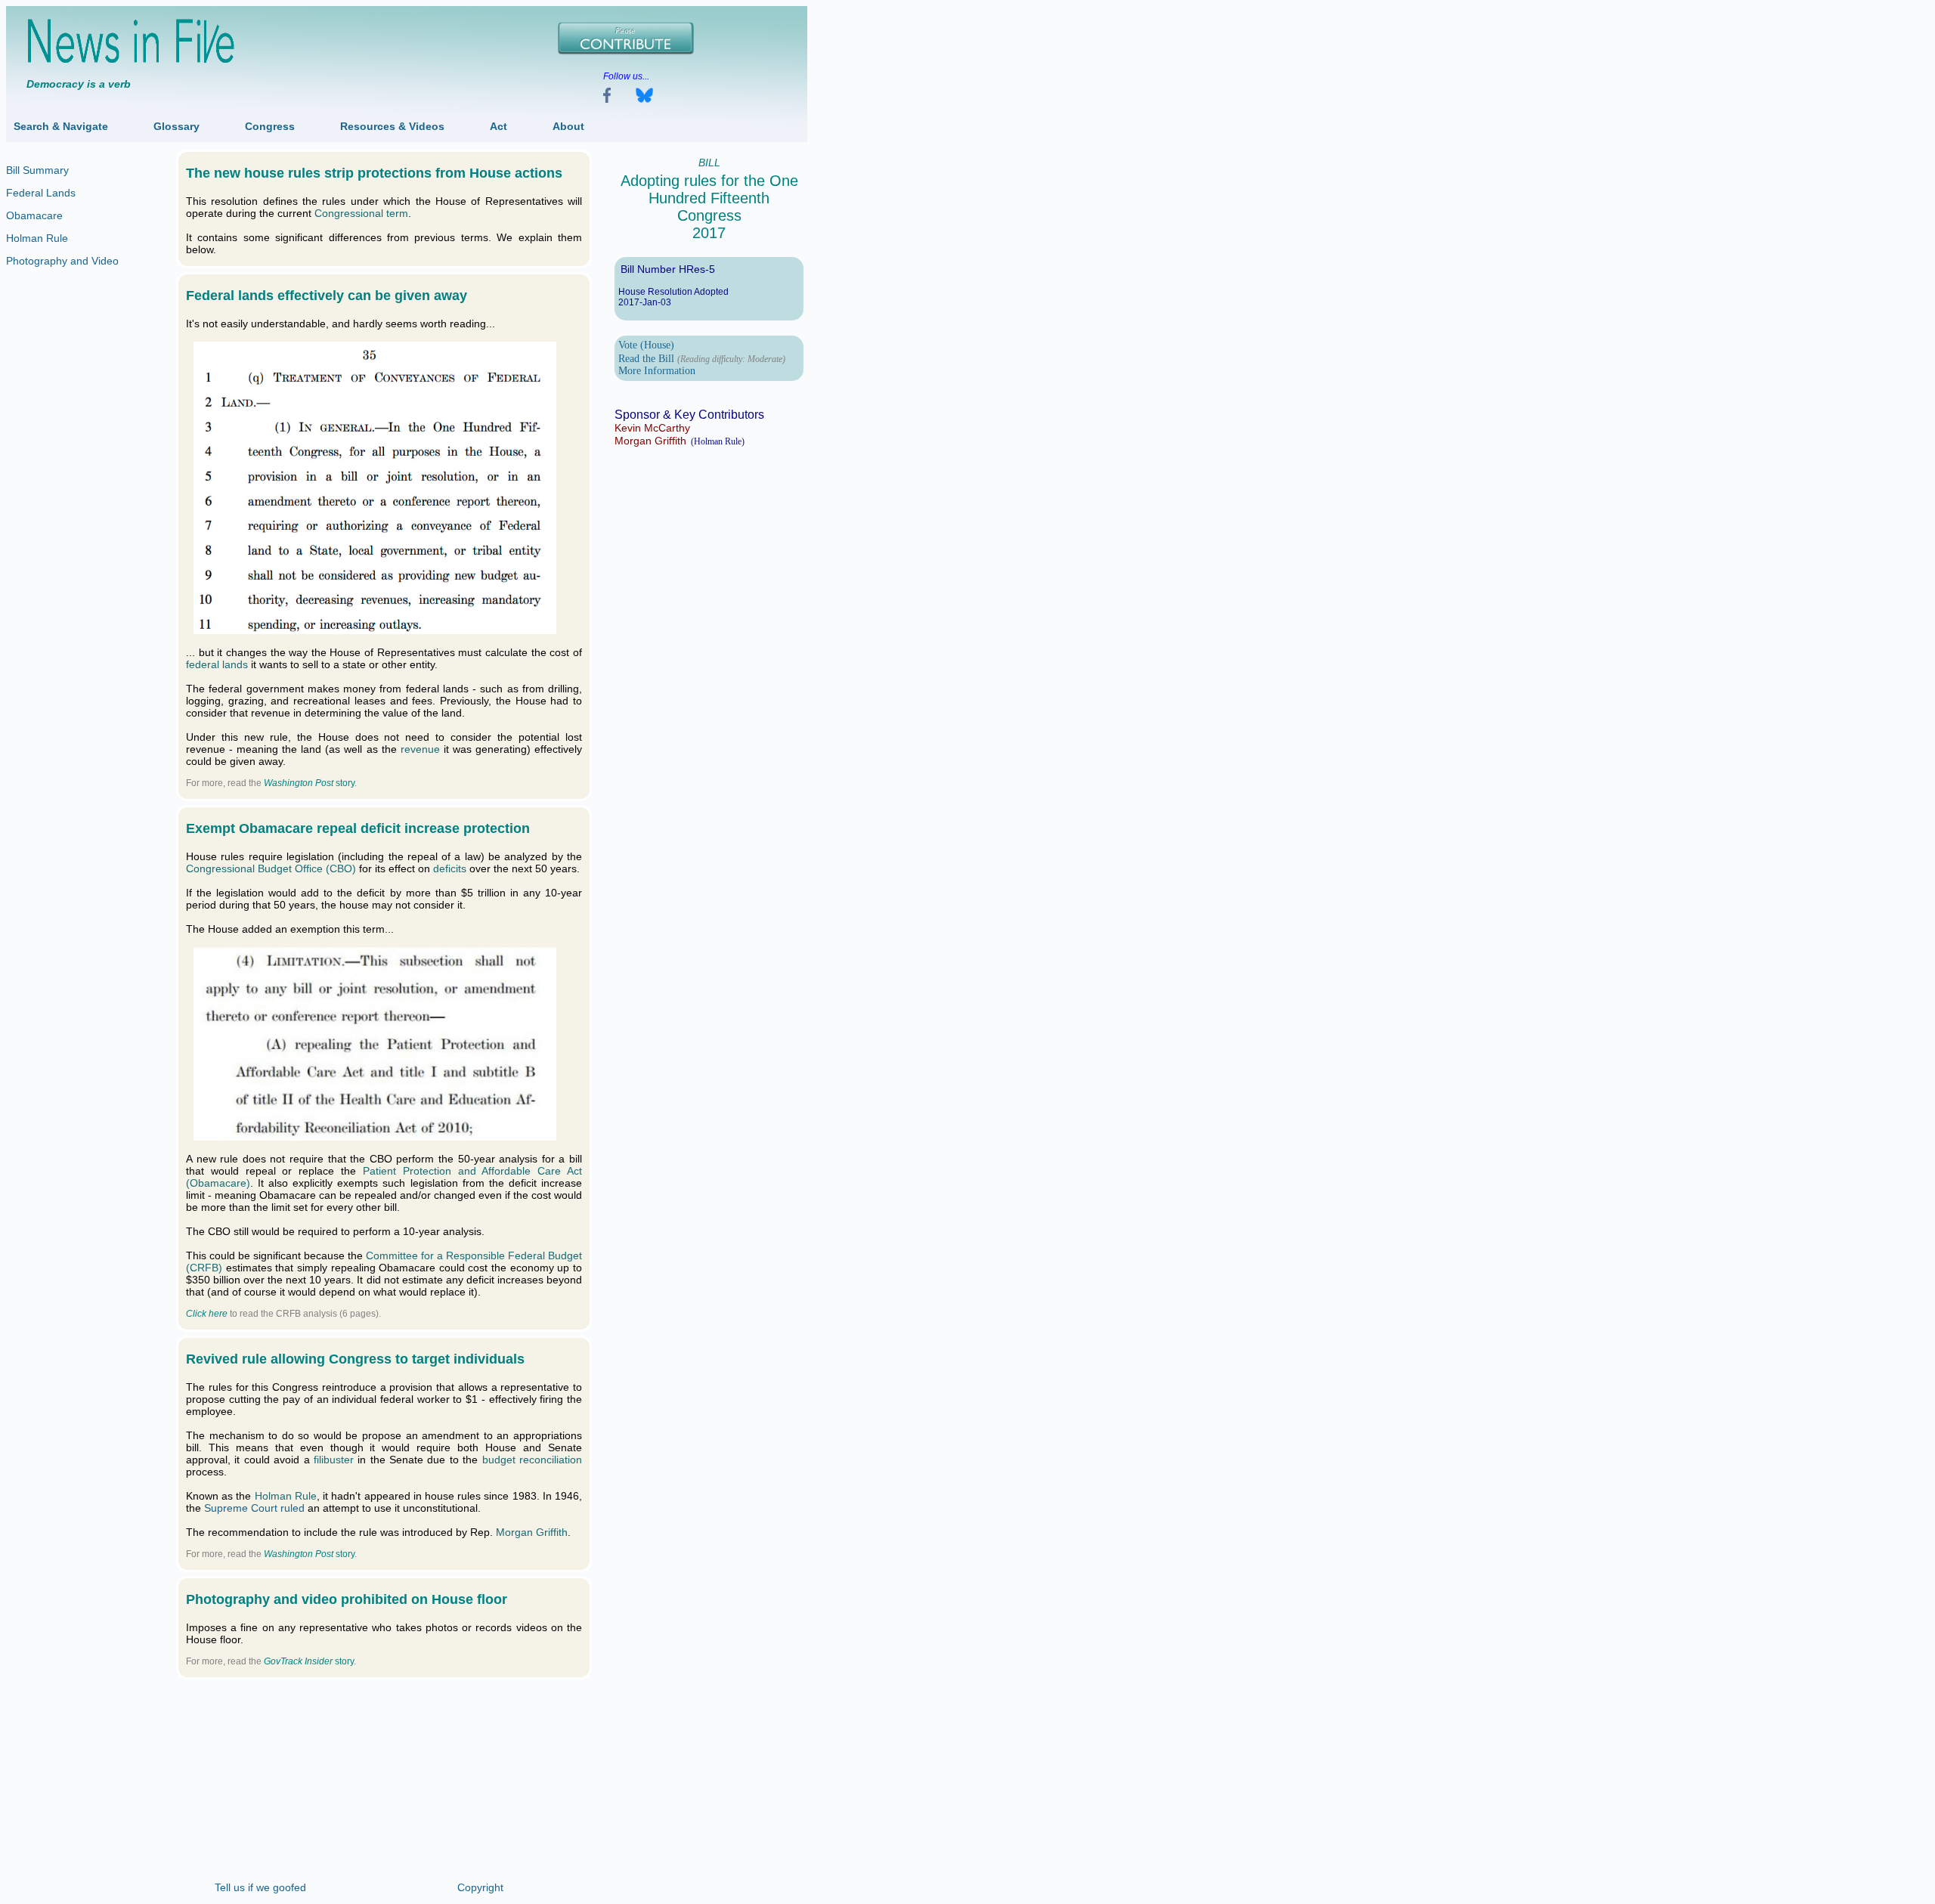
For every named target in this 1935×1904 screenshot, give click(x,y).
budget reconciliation (532, 1460)
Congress (270, 126)
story (309, 783)
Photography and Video (62, 261)
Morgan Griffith (650, 441)
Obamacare (34, 215)
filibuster (334, 1460)
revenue (420, 749)
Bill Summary (37, 170)
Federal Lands (41, 193)
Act (498, 126)
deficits (450, 868)
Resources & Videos (392, 126)
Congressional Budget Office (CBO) (271, 868)
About (568, 126)
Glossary (176, 126)
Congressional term (361, 213)
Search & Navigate (61, 126)
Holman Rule (37, 238)
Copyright (480, 1887)
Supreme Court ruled (254, 1508)
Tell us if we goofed (260, 1887)
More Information (657, 371)
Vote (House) (646, 345)
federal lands (217, 664)
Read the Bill (646, 359)
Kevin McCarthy (652, 428)
